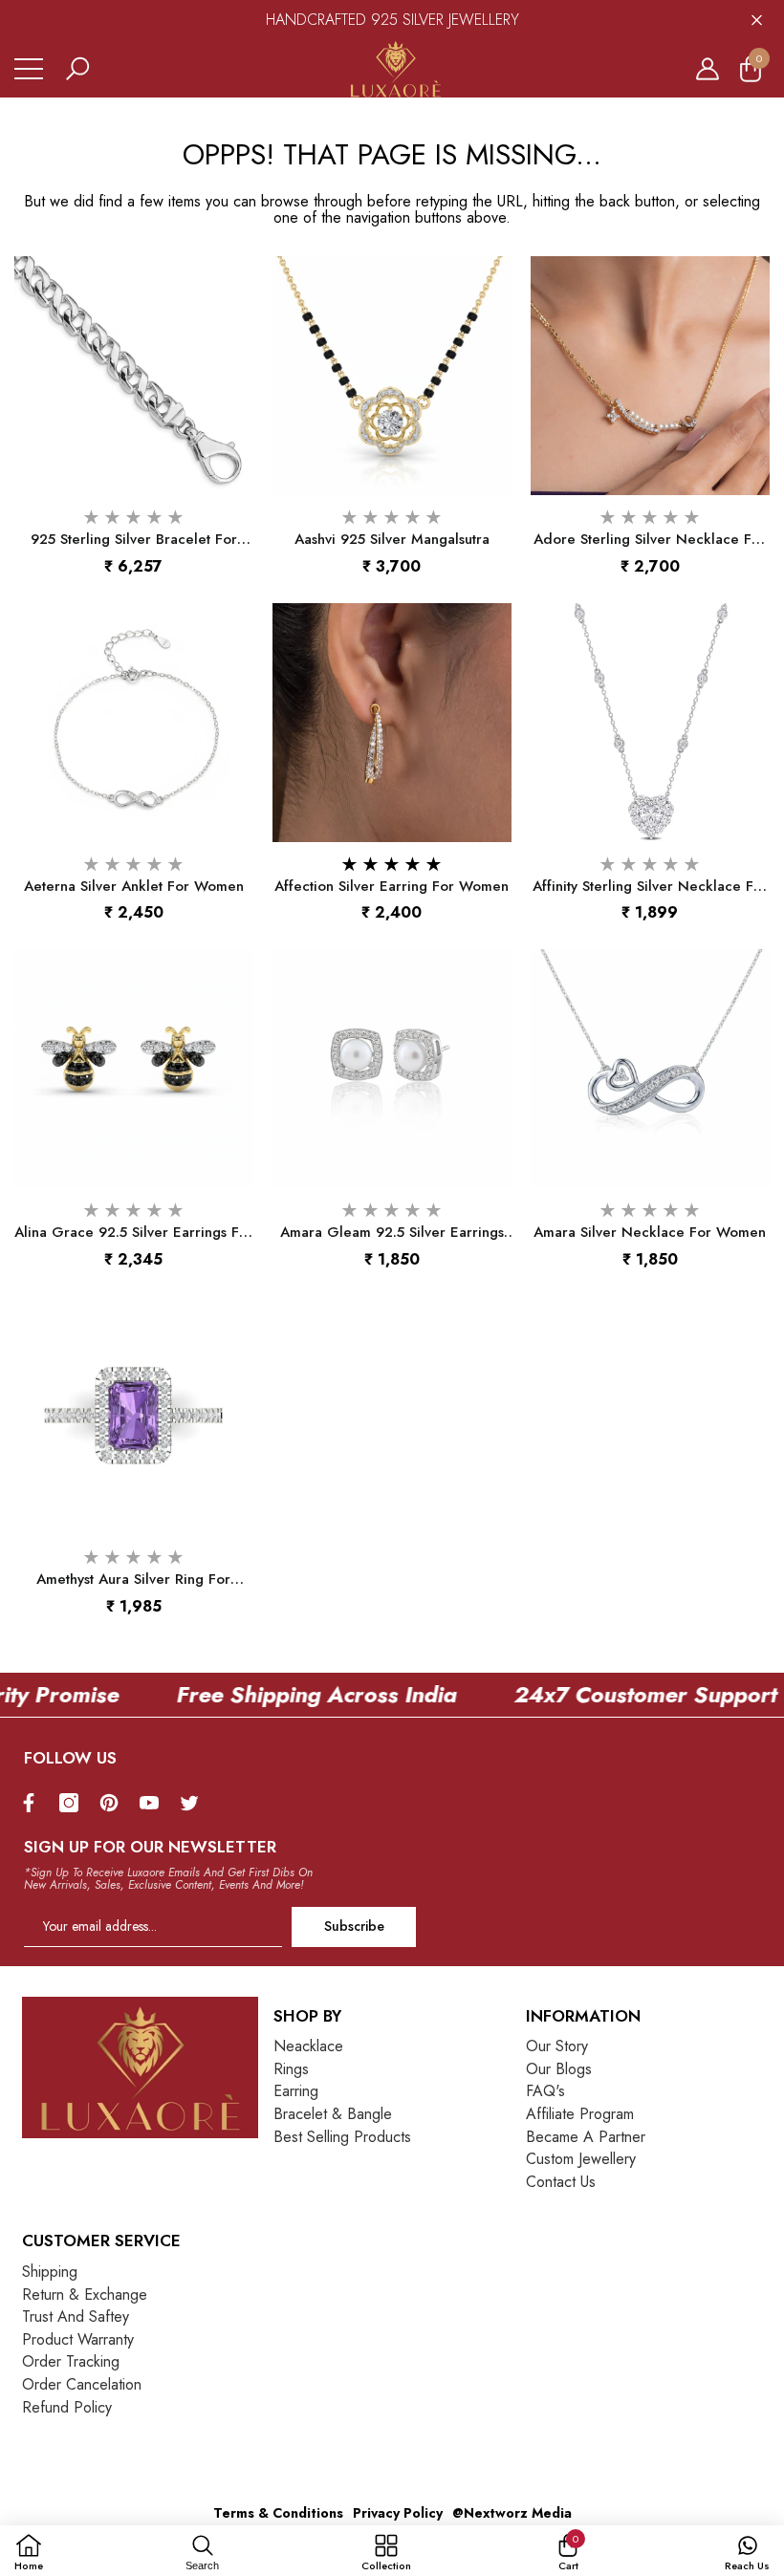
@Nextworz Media (512, 2513)
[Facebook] (33, 1803)
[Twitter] (194, 1803)
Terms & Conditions (278, 2513)
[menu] (29, 69)
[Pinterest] (114, 1803)
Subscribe (354, 1926)
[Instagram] (74, 1803)
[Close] (757, 20)
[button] (77, 69)
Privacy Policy (398, 2513)
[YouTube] (154, 1803)
